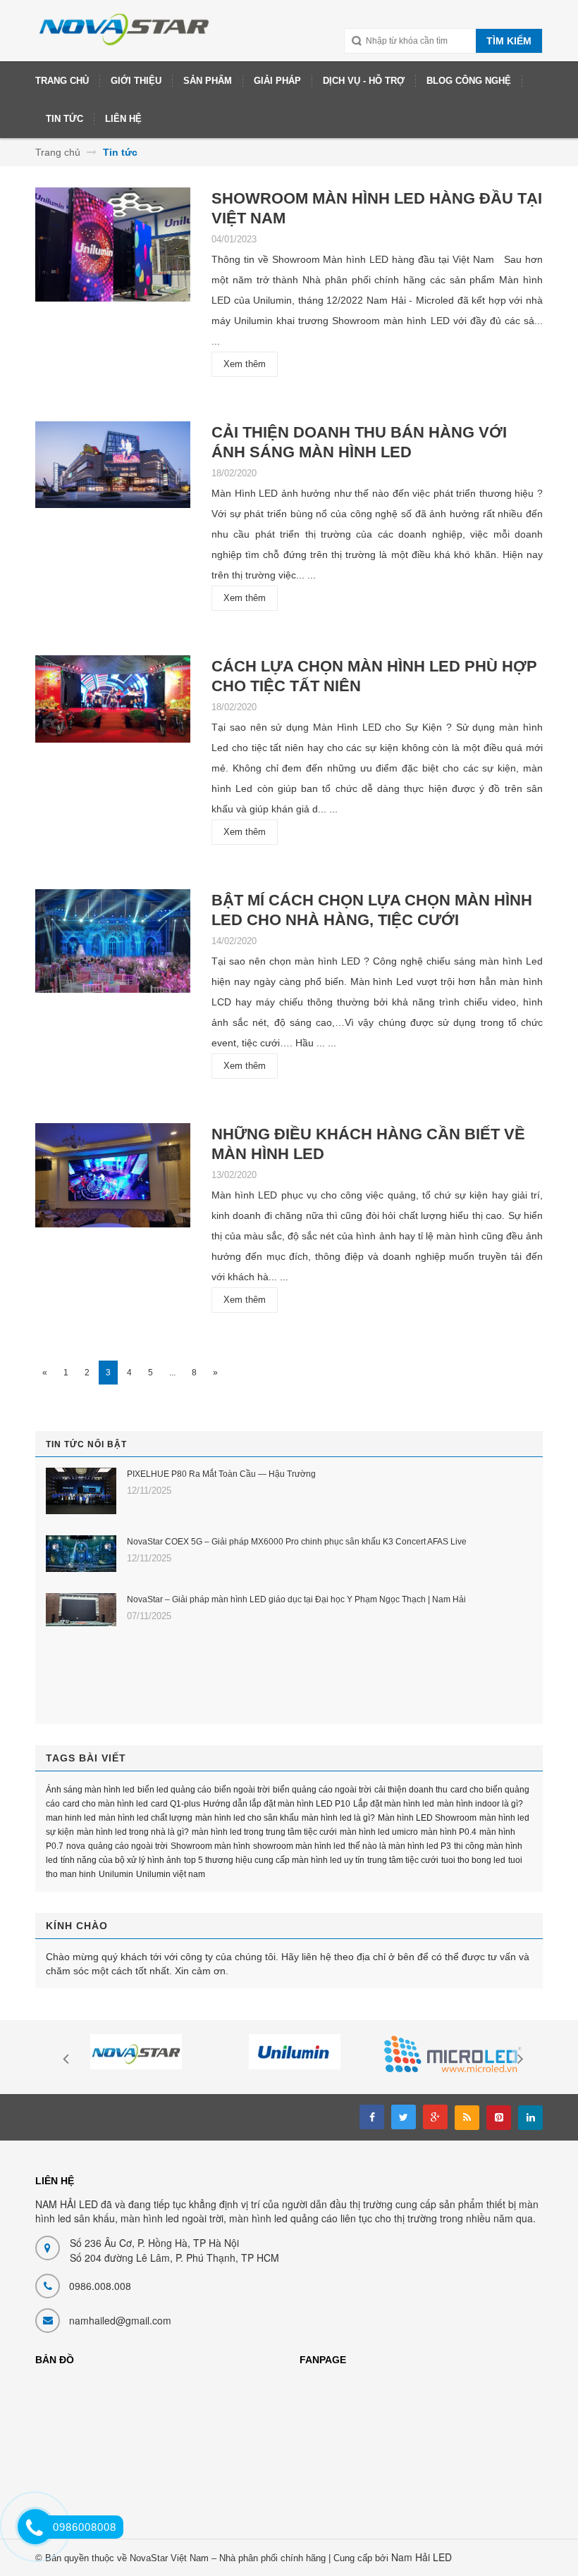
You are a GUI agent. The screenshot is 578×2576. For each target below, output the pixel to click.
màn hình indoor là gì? (480, 1804)
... (172, 1373)
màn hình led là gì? (338, 1818)
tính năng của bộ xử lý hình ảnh (121, 1860)
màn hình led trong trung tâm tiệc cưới (264, 1832)
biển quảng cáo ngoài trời (322, 1790)
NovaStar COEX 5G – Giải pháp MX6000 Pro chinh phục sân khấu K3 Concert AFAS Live (297, 1542)
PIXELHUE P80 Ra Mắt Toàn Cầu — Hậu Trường (221, 1474)
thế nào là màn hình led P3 (400, 1846)
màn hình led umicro (379, 1832)
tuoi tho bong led (473, 1860)
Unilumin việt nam (171, 1874)
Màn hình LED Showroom (427, 1818)
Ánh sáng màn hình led (90, 1790)
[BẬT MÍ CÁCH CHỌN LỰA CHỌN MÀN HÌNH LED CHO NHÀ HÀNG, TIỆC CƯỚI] (113, 945)
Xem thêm (245, 364)
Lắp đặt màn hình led (394, 1804)
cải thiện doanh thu (411, 1790)
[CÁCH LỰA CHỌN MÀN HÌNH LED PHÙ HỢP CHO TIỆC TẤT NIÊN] (113, 704)
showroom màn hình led (299, 1846)
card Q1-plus (176, 1804)
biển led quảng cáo (174, 1790)
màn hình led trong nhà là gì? (133, 1832)
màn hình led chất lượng (146, 1818)
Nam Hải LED (422, 2557)
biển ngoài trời (242, 1790)
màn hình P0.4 (449, 1832)
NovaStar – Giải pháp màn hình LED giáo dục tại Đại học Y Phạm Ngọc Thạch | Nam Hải (296, 1599)
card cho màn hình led (105, 1804)
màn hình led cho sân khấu (247, 1818)
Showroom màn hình (210, 1846)
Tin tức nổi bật (86, 1444)
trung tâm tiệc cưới (403, 1860)
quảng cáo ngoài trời (128, 1846)
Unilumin (116, 1874)
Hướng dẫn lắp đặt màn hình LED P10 (277, 1804)
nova (76, 1846)
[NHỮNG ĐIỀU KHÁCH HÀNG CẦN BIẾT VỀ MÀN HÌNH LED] (113, 1180)
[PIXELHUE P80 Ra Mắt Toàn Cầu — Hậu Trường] (81, 1491)
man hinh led (71, 1818)
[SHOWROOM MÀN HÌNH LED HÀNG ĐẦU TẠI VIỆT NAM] (113, 249)
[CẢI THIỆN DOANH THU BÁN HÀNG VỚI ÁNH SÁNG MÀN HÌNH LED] (113, 470)
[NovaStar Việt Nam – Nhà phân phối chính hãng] (125, 36)
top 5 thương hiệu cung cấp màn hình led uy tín (274, 1860)
